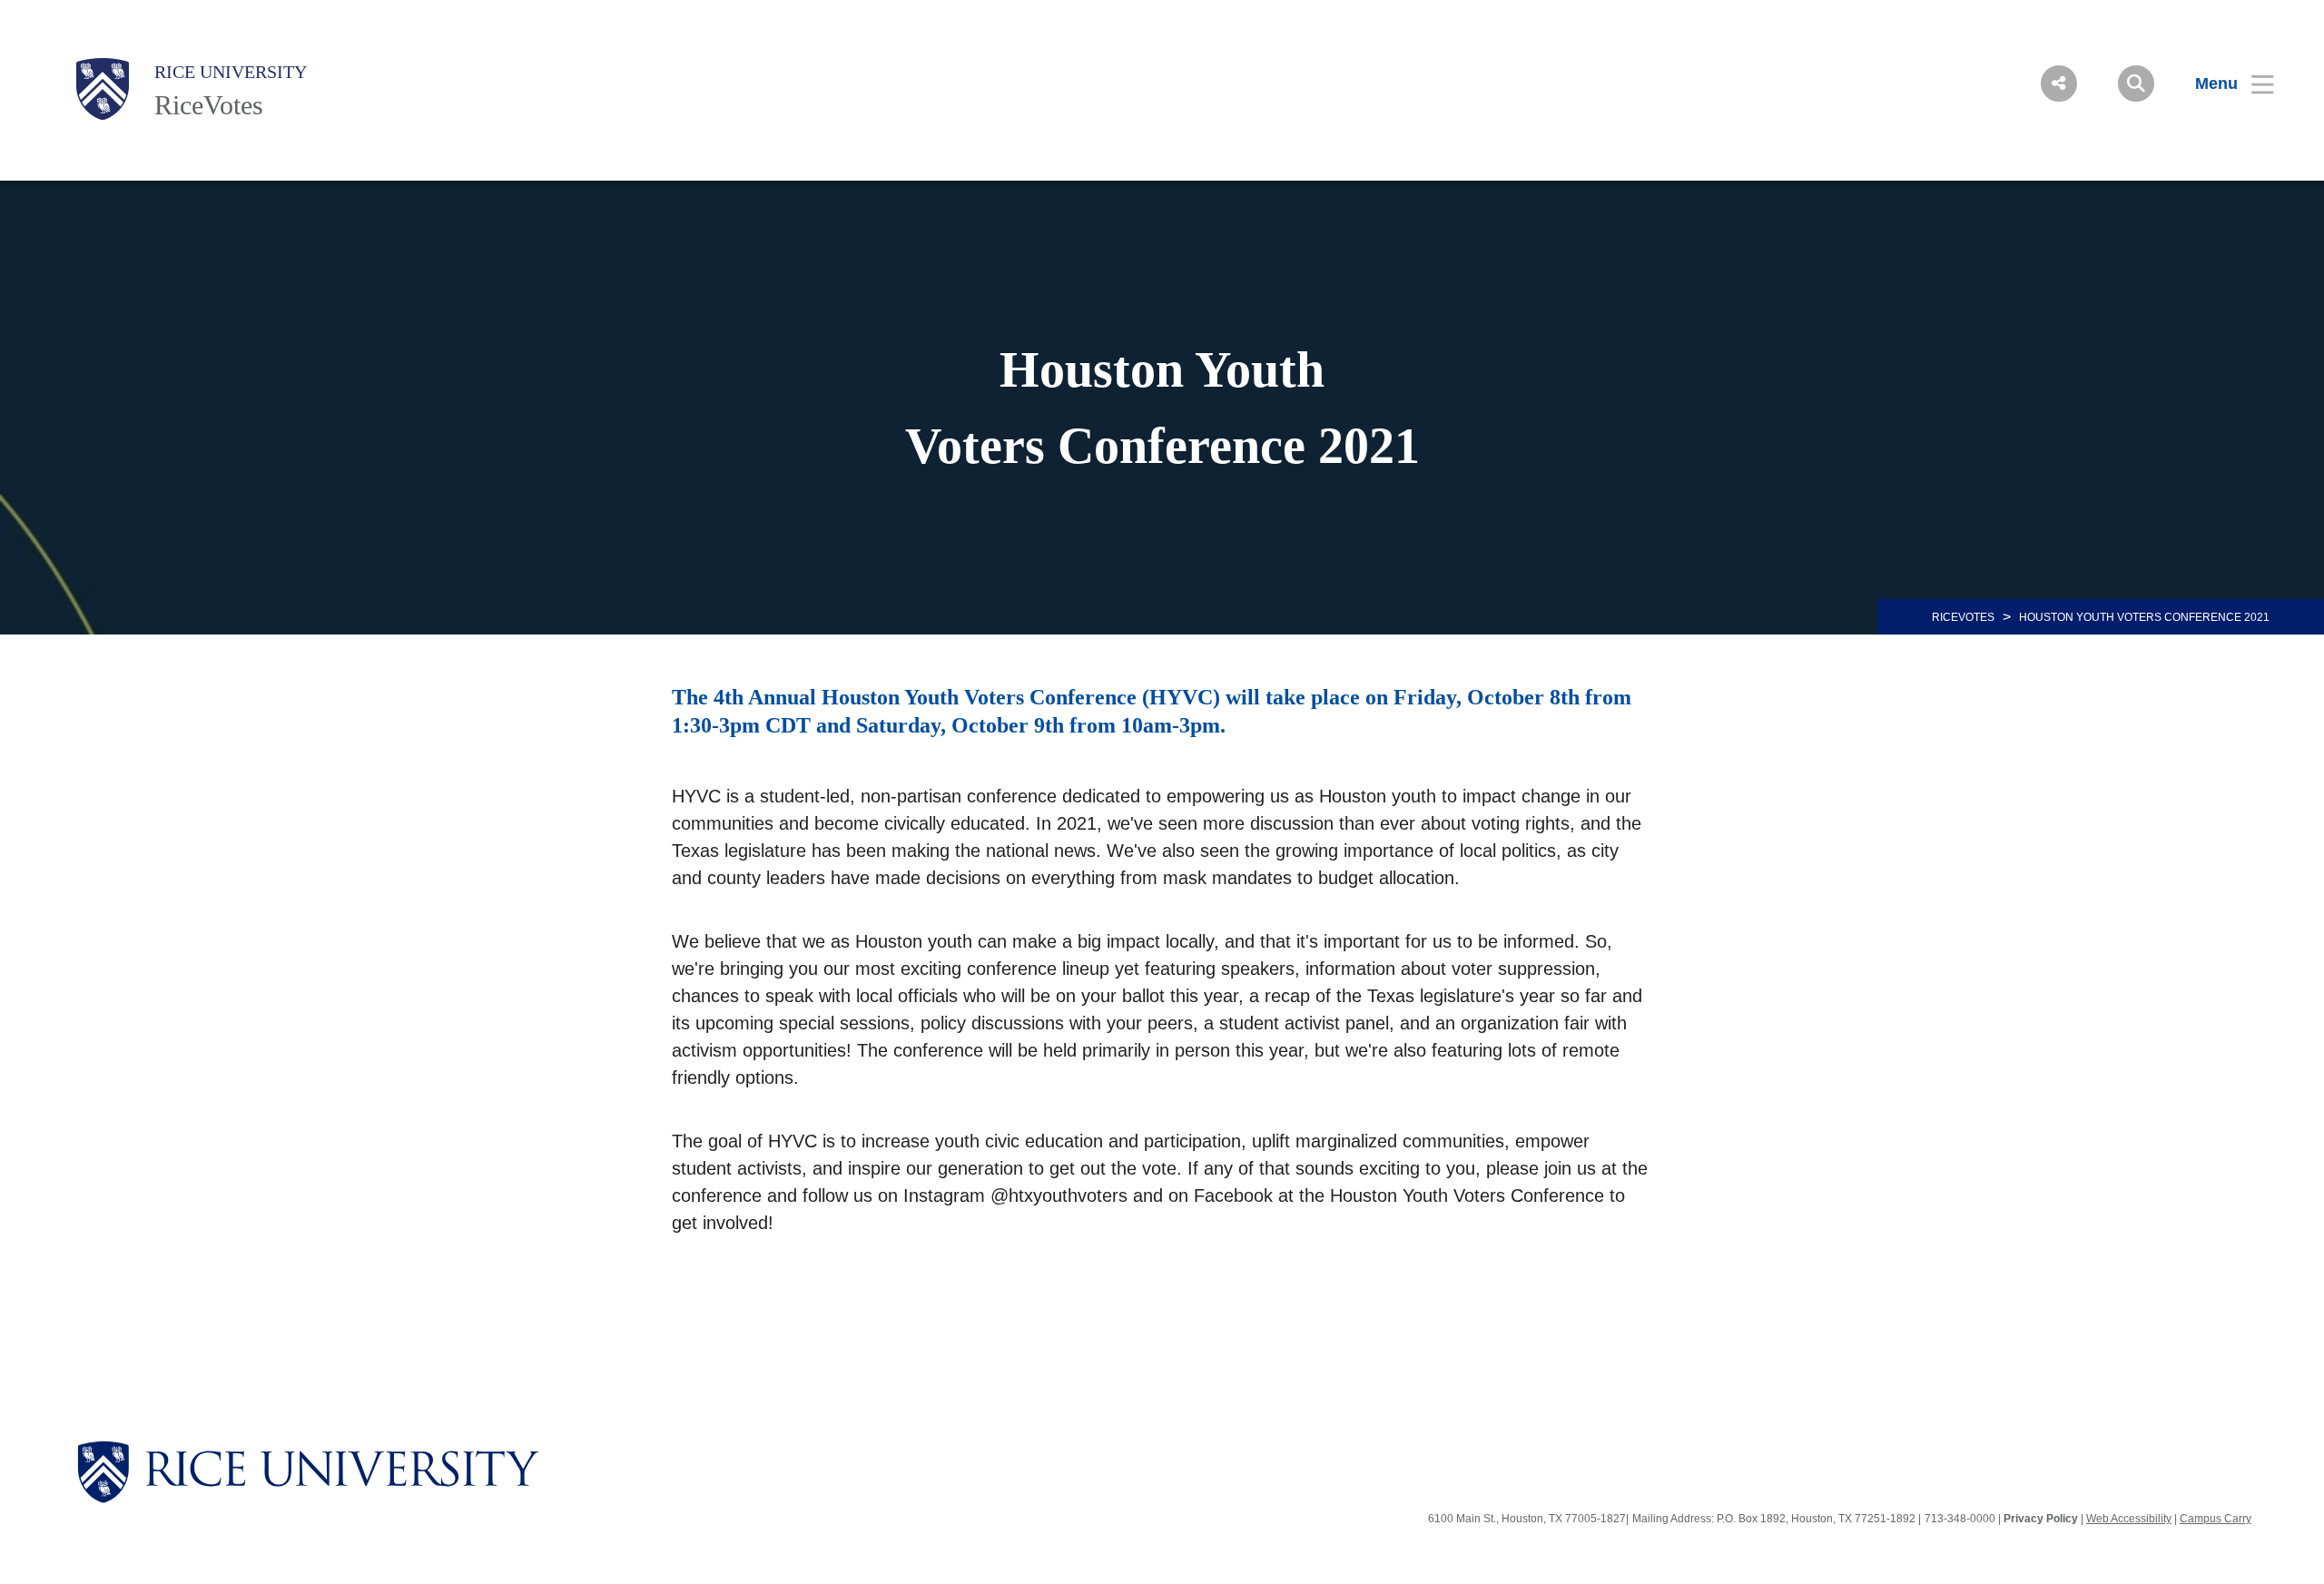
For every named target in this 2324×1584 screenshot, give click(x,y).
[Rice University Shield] (103, 89)
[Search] (2136, 84)
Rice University (231, 72)
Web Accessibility (2129, 1519)
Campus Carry (2216, 1519)
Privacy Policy (2041, 1519)
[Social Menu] (2059, 84)
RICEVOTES (1963, 617)
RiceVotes (209, 105)
